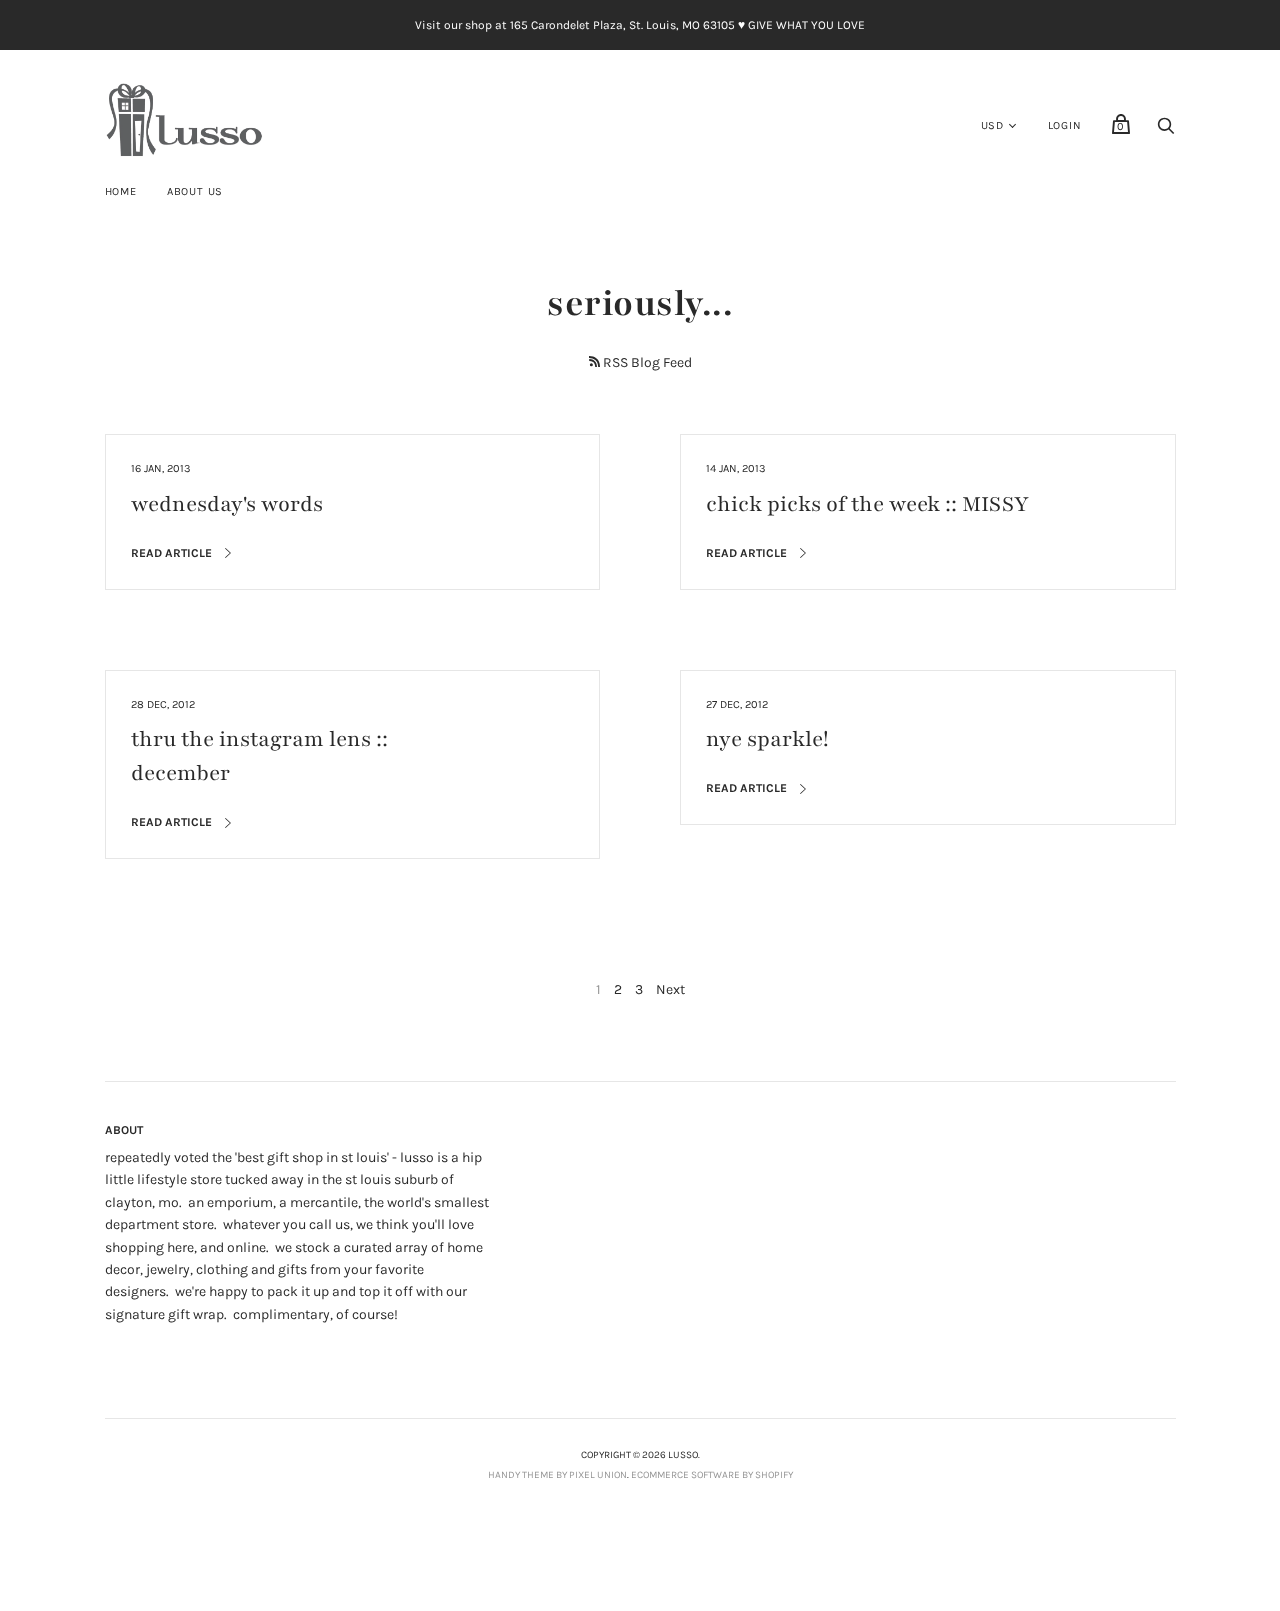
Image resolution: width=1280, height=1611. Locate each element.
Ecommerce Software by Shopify (712, 1475)
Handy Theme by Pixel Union (557, 1475)
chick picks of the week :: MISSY (867, 504)
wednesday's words (227, 504)
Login (1065, 125)
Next (670, 989)
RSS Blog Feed (647, 362)
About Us (195, 191)
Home (121, 191)
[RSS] (594, 361)
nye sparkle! (767, 739)
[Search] (1166, 131)
